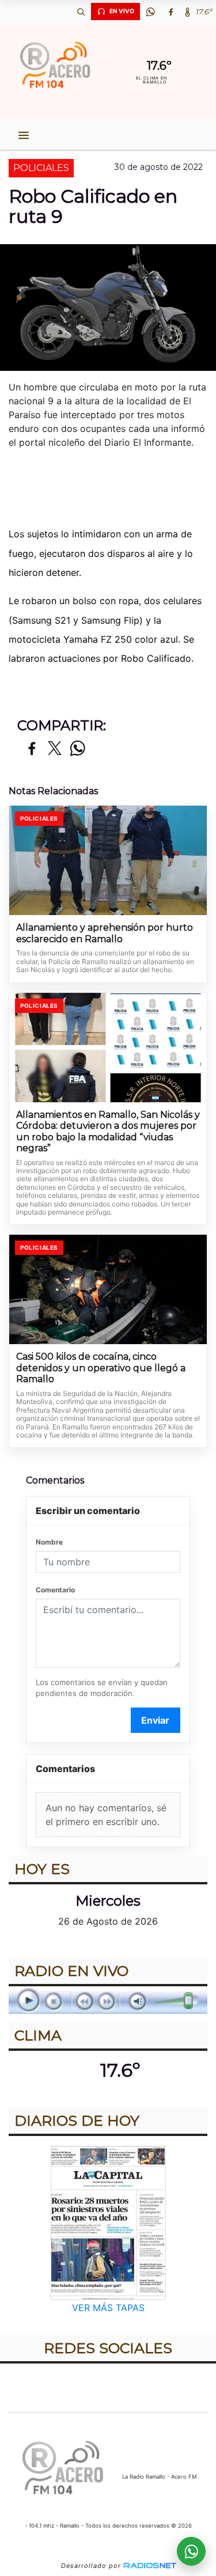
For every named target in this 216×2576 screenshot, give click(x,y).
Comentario (55, 1590)
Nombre (49, 1542)
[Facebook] (170, 12)
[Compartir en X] (55, 749)
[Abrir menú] (24, 135)
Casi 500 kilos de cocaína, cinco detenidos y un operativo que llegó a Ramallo (101, 1368)
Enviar (155, 1720)
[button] (81, 12)
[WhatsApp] (150, 12)
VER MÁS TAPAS (108, 2308)
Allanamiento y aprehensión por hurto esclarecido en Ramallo (105, 933)
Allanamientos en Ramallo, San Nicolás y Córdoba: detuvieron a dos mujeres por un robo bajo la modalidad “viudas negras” (108, 1132)
